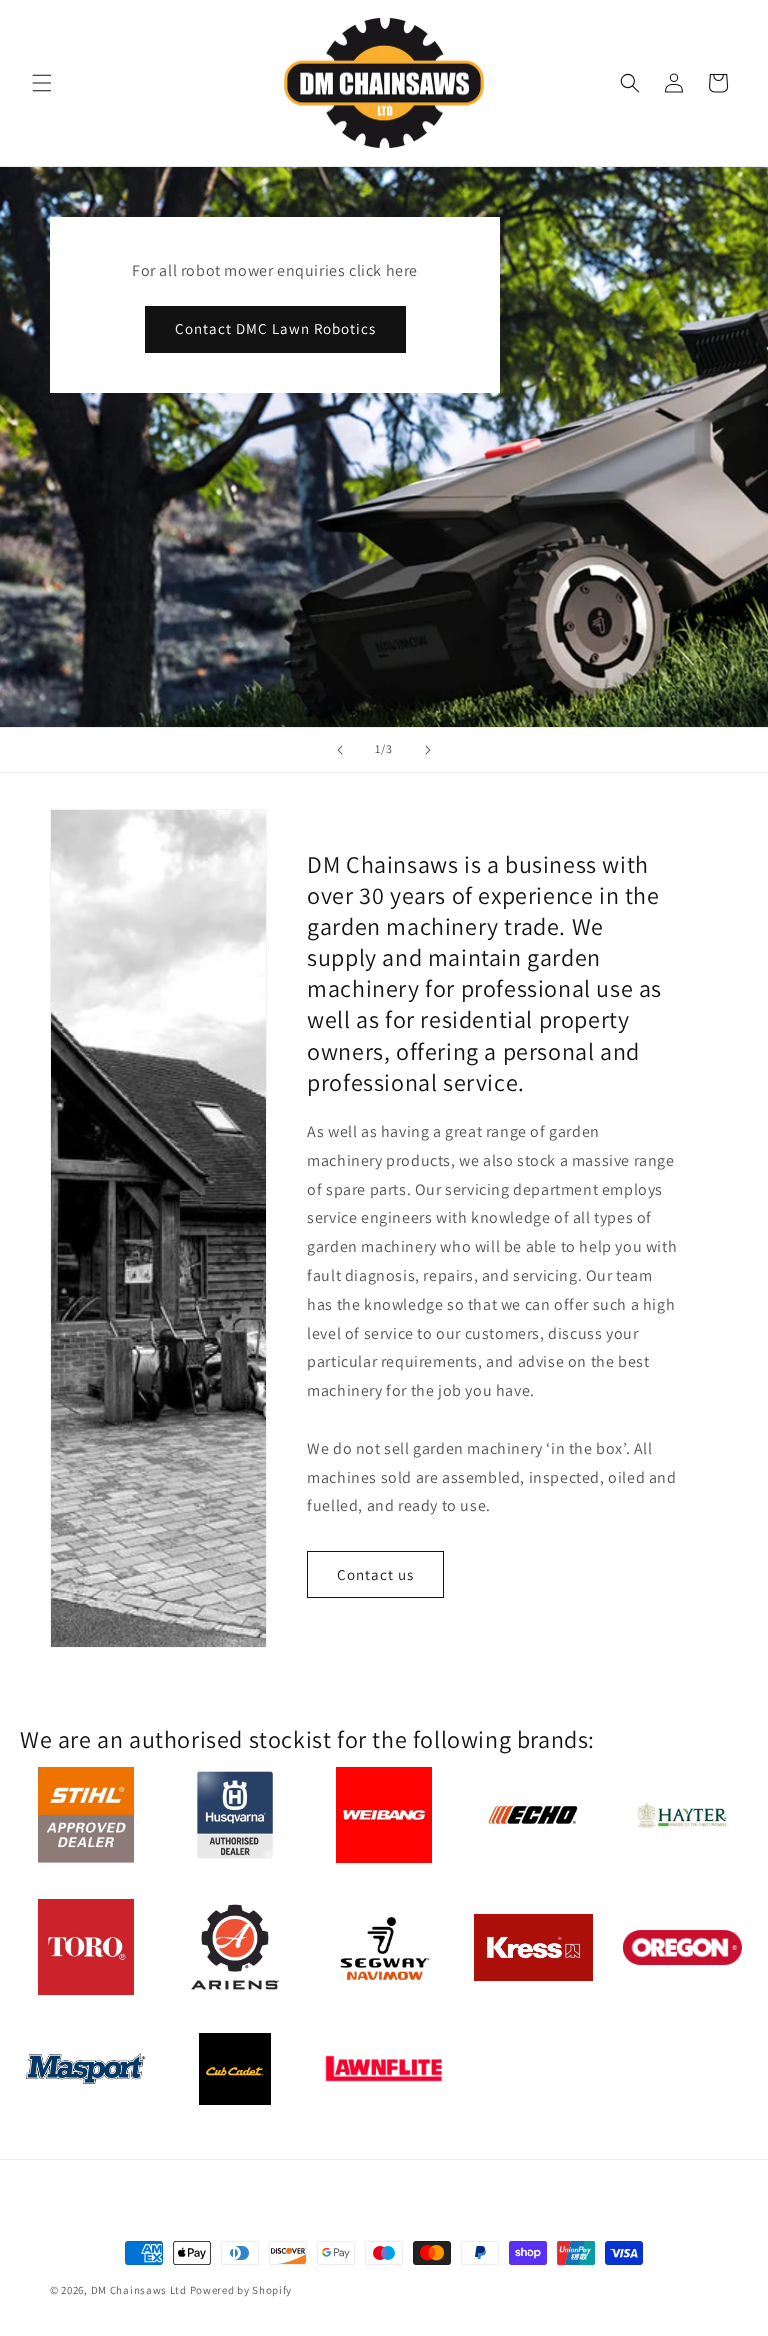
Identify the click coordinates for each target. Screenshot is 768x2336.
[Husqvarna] (235, 1818)
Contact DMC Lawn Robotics (275, 328)
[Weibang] (384, 1818)
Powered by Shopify (241, 2290)
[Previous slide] (340, 750)
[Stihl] (86, 1818)
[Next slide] (428, 750)
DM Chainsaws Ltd (139, 2290)
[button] (42, 83)
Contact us (375, 1574)
